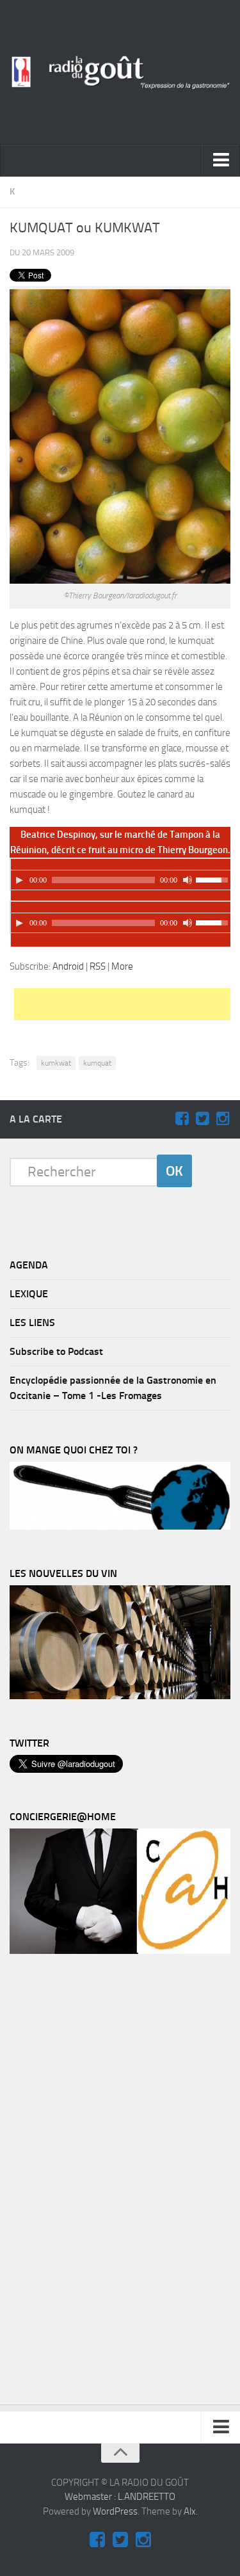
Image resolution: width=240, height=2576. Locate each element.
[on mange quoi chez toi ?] (120, 1526)
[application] (121, 874)
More (122, 966)
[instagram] (223, 1119)
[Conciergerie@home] (120, 1951)
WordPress (115, 2511)
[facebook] (182, 1119)
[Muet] (188, 880)
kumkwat (56, 1063)
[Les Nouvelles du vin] (120, 1696)
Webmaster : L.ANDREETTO (120, 2497)
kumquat (97, 1063)
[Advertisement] (127, 1004)
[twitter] (202, 1119)
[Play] (19, 880)
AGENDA (29, 1265)
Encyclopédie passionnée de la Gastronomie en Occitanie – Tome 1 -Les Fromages (113, 1388)
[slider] (214, 879)
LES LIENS (32, 1323)
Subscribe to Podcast (56, 1351)
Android (68, 966)
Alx (190, 2511)
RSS (98, 966)
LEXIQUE (29, 1294)
